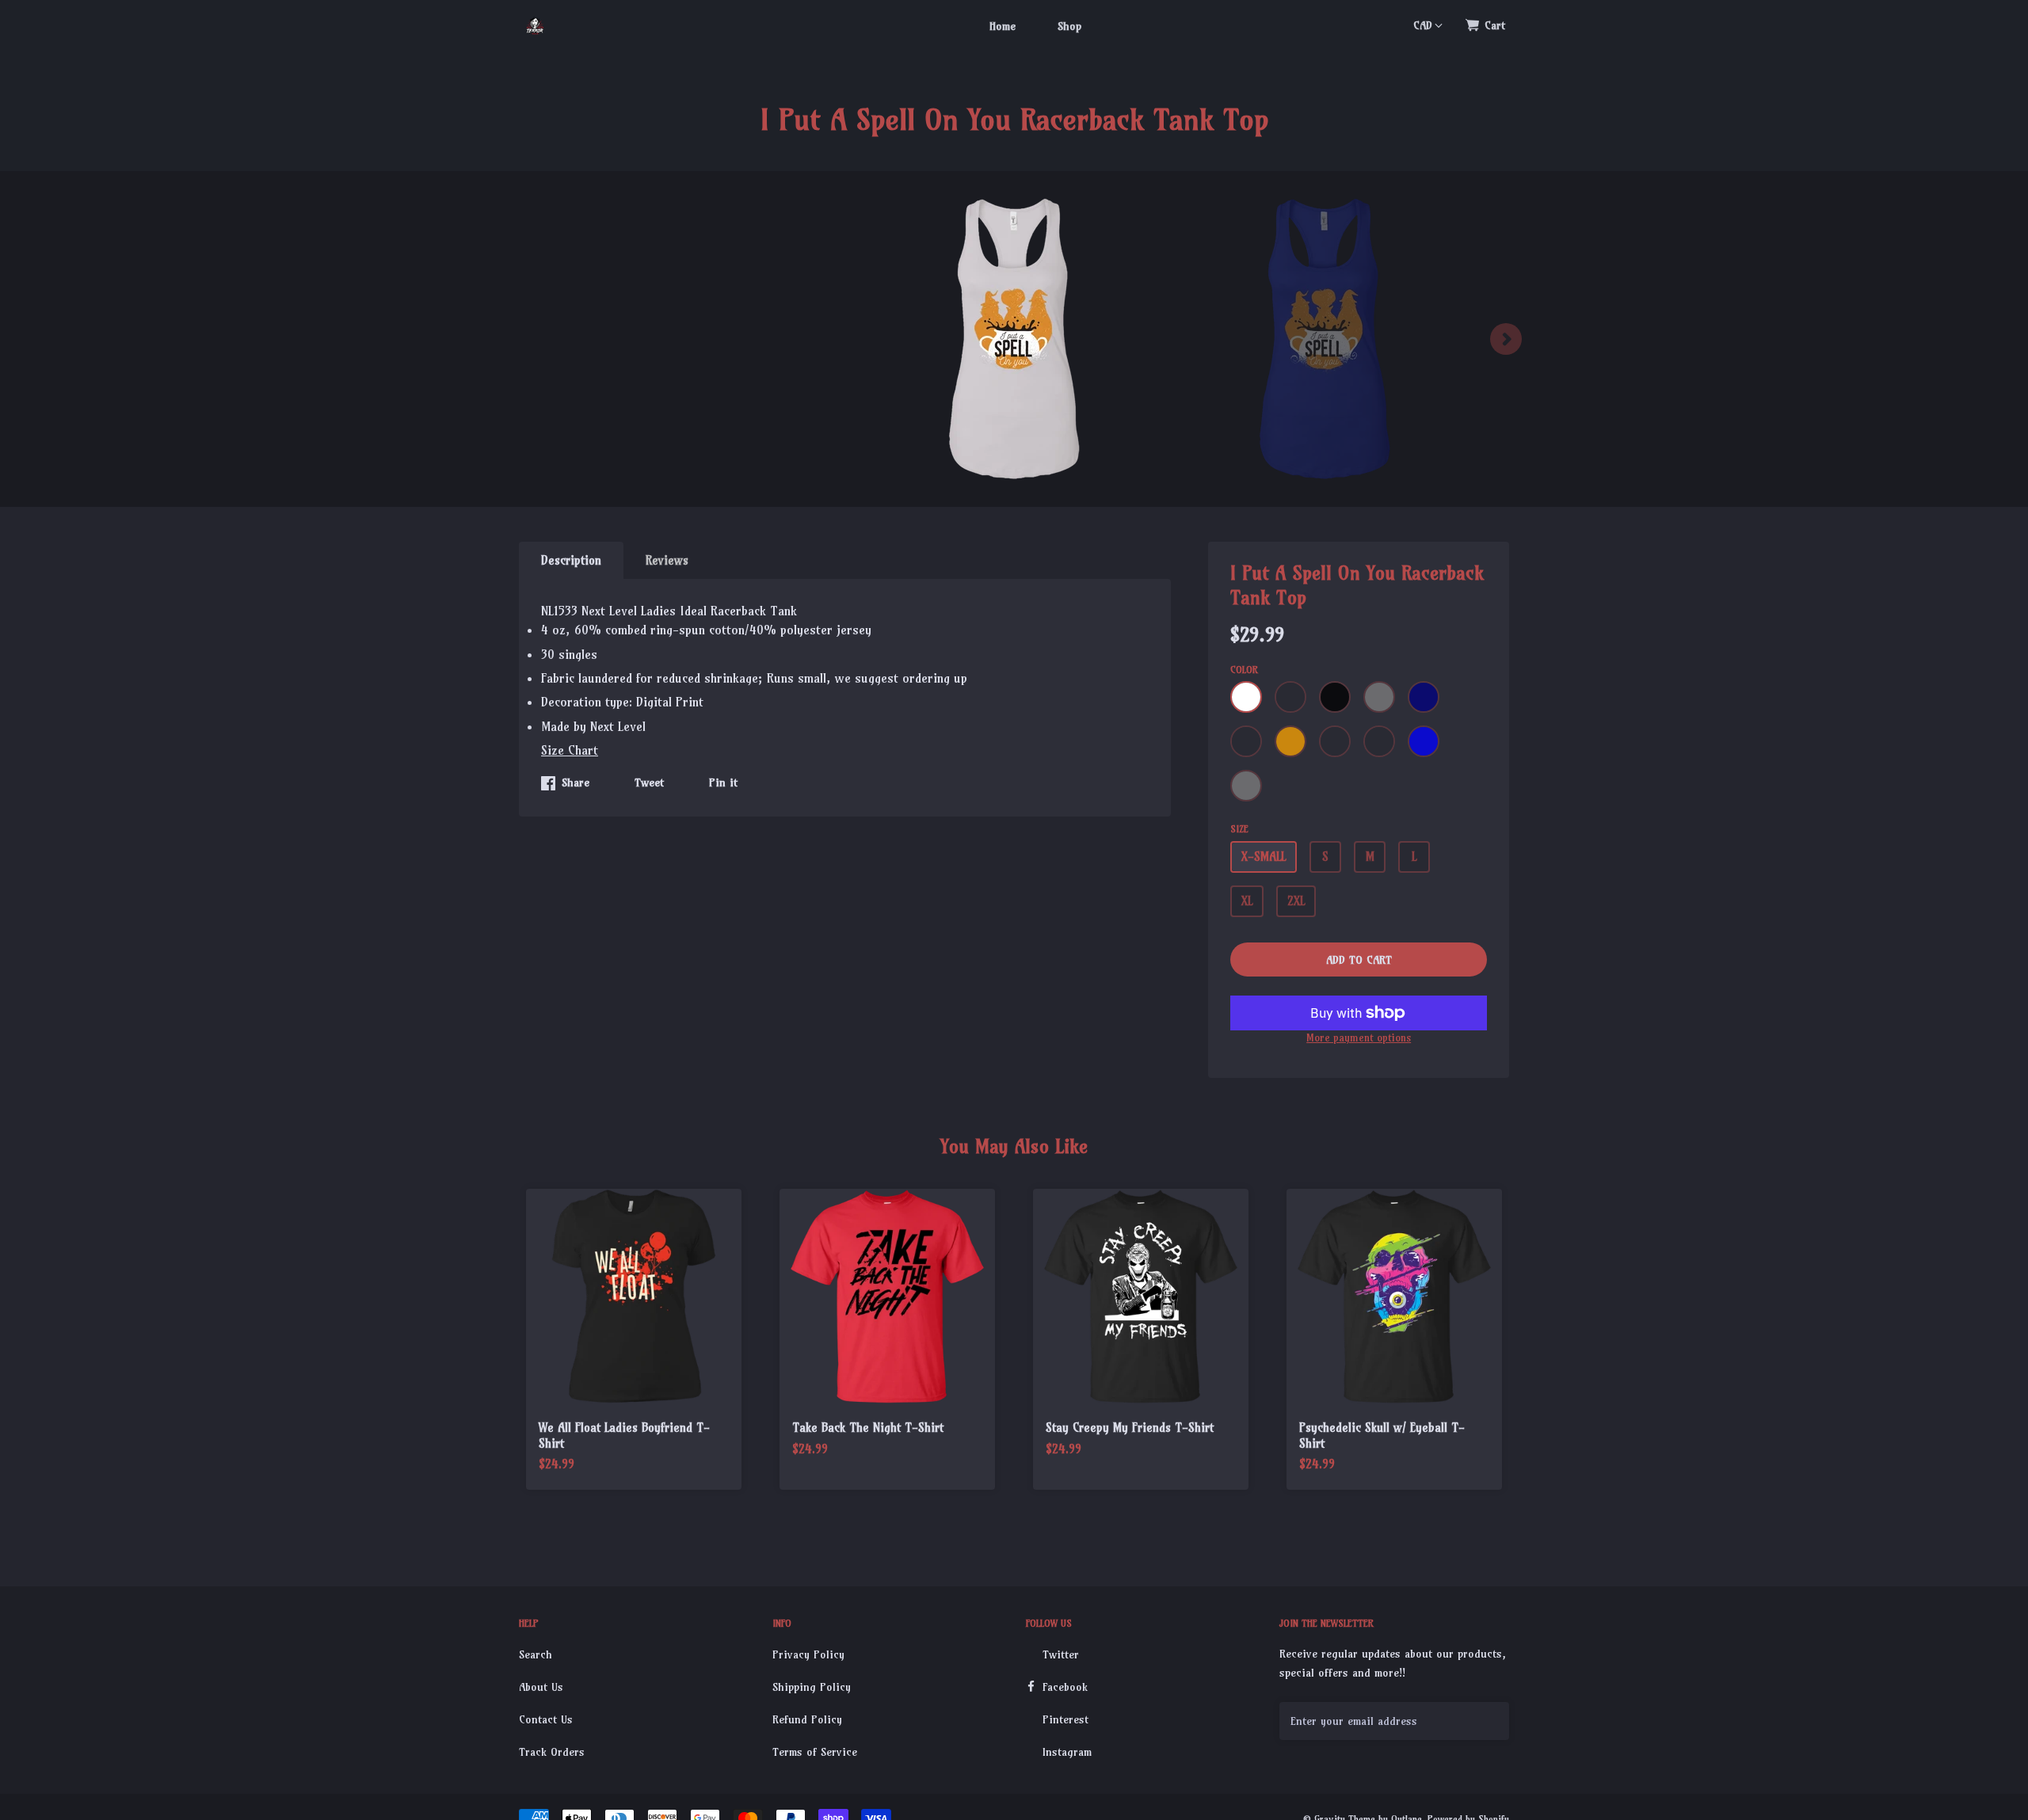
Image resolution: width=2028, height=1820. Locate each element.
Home (1003, 26)
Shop (1069, 26)
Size (1239, 829)
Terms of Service (815, 1752)
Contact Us (546, 1719)
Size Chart (570, 750)
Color (1244, 670)
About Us (541, 1687)
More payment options (1359, 1038)
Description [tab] (571, 560)
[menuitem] (1003, 25)
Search (536, 1654)
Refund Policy (807, 1719)
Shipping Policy (812, 1687)
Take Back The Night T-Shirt (868, 1428)
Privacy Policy (808, 1654)
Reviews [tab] (667, 560)
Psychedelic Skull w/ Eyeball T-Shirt (1382, 1435)
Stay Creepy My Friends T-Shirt (1130, 1428)
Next (1506, 339)
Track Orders (552, 1752)
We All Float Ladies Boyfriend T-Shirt (624, 1435)
